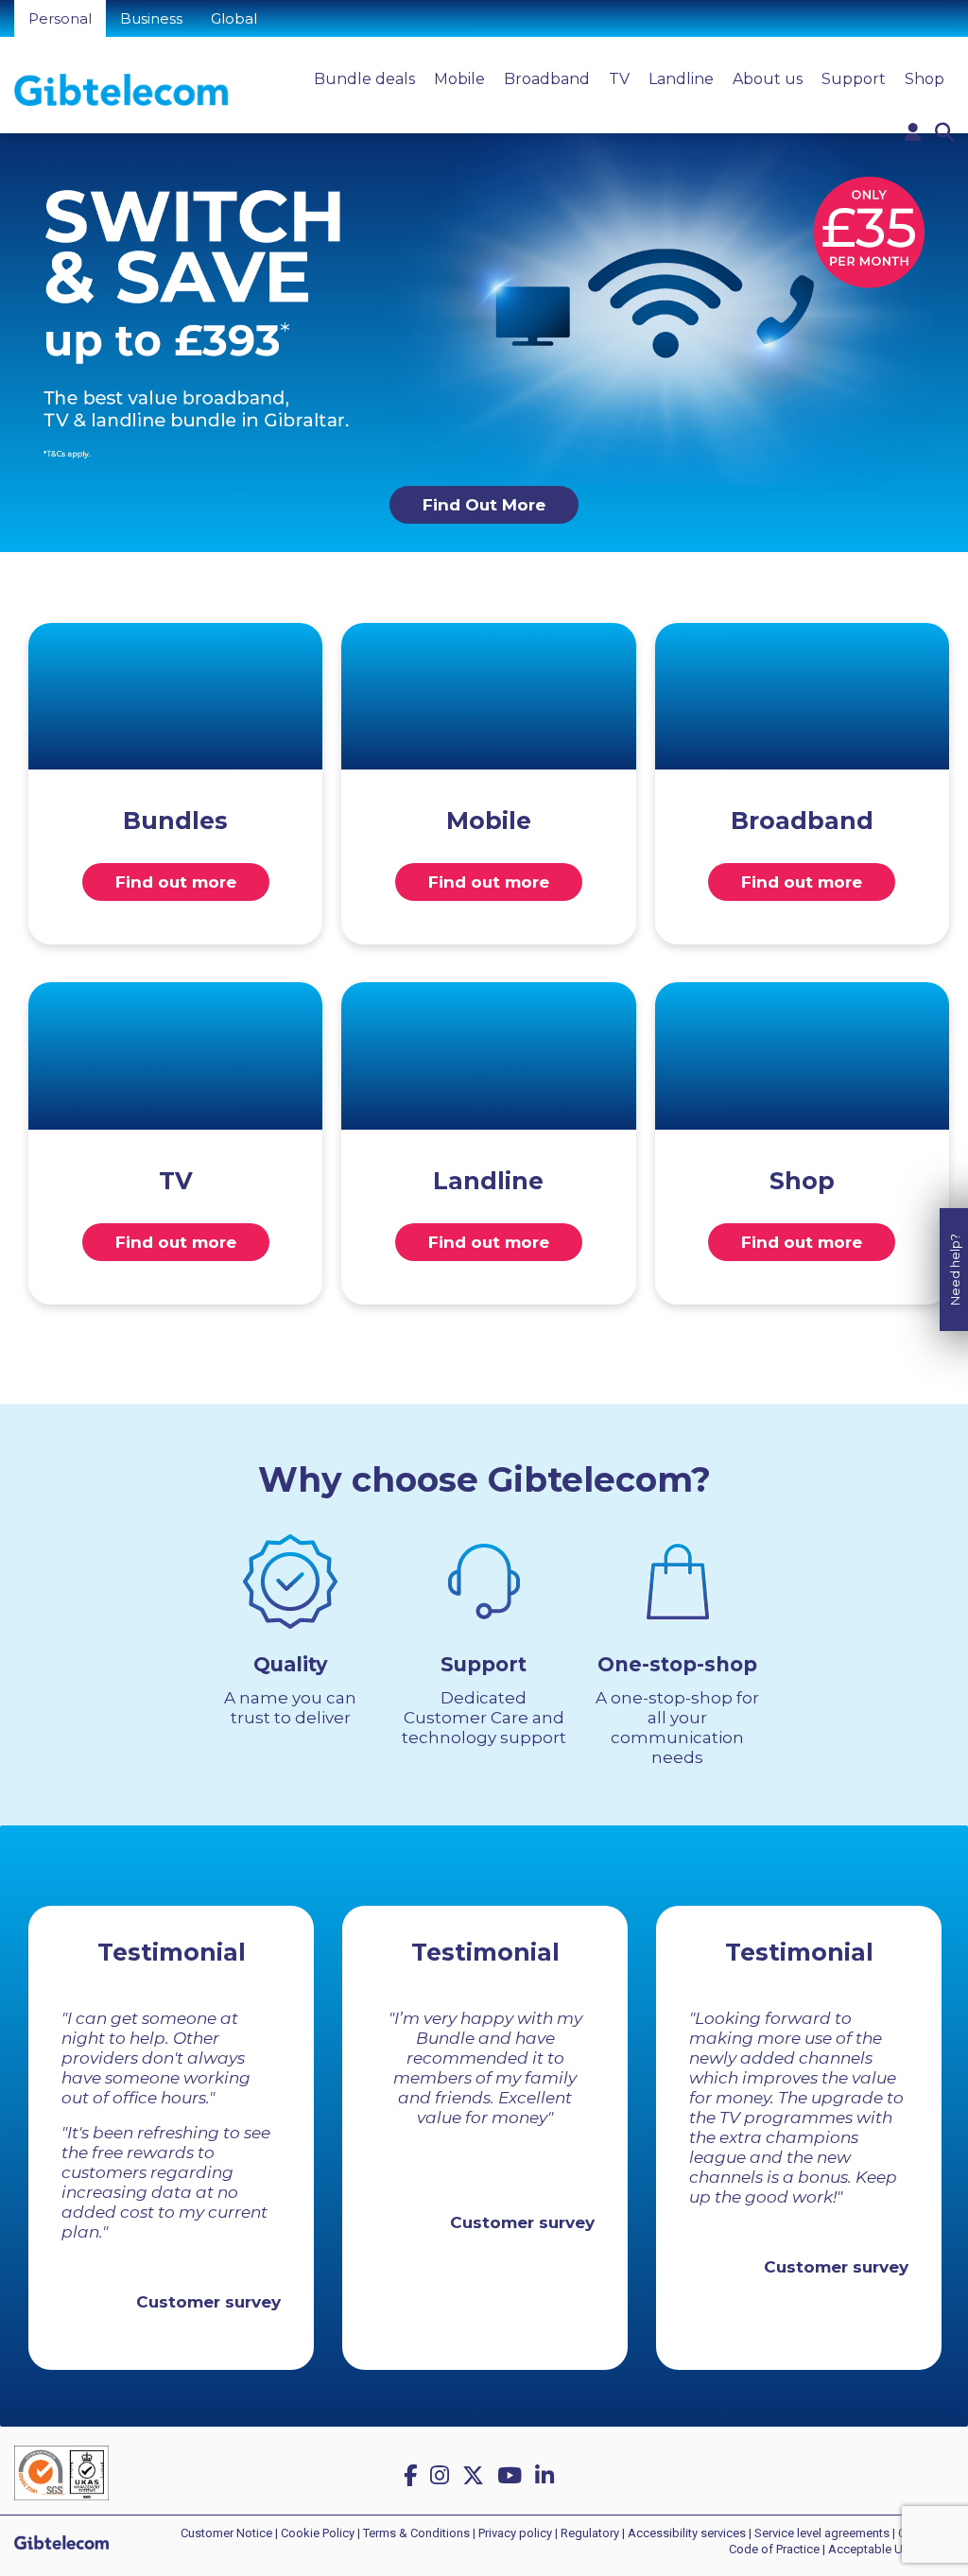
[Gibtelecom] (121, 89)
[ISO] (61, 2472)
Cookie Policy (318, 2533)
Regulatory (590, 2533)
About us (768, 79)
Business (151, 18)
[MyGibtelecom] (913, 132)
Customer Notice (226, 2533)
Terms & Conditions (416, 2533)
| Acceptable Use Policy (887, 2549)
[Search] (944, 132)
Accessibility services (687, 2533)
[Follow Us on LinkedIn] (547, 2476)
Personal (60, 18)
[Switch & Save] (484, 308)
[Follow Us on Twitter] (476, 2476)
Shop (925, 79)
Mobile (459, 79)
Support (854, 79)
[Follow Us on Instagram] (442, 2476)
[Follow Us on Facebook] (413, 2476)
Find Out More (484, 505)
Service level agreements (822, 2533)
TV (619, 79)
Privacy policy (515, 2533)
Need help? (955, 1270)
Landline (681, 79)
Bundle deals (364, 79)
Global (234, 18)
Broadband (547, 79)
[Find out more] (175, 697)
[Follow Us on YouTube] (512, 2476)
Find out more (176, 882)
